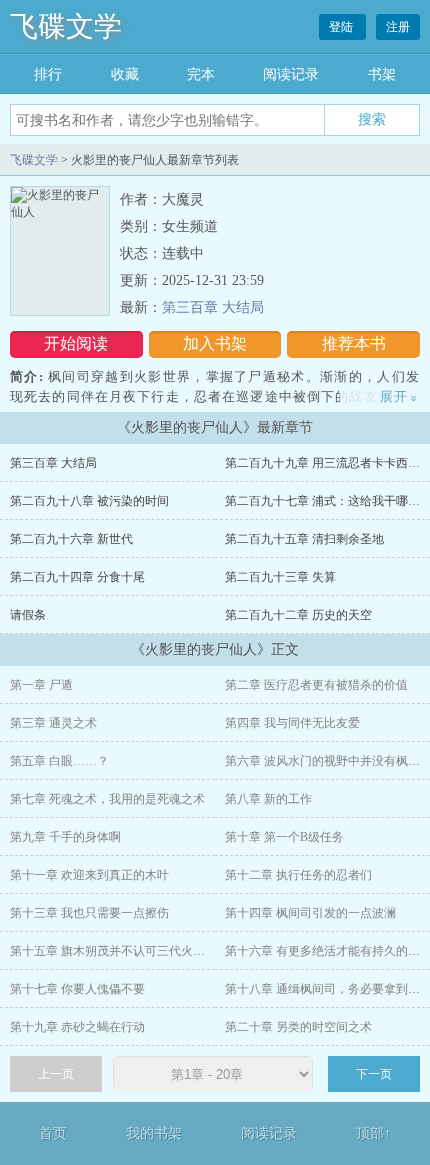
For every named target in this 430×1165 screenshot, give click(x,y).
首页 (53, 1133)
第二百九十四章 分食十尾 (77, 577)
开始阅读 (76, 343)
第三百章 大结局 (213, 307)
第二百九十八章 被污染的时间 (89, 501)
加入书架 (215, 343)
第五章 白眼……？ (59, 761)
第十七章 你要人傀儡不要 (77, 989)
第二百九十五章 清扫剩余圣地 (304, 539)
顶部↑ (373, 1133)
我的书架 (154, 1133)
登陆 (342, 27)
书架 (382, 74)
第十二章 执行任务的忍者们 (298, 875)
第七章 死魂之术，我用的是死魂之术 (107, 799)
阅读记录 (291, 74)
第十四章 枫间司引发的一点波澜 (310, 913)
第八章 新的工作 (268, 799)
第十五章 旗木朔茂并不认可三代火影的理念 (125, 951)
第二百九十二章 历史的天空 (298, 615)
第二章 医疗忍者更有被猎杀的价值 (316, 685)
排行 (48, 74)
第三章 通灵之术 (53, 723)
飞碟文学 (66, 26)
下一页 (374, 1074)
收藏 (125, 74)
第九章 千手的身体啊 (65, 837)
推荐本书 (354, 343)
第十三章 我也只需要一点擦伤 (89, 913)
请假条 (28, 615)
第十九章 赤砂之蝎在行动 (77, 1027)
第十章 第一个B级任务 (284, 837)
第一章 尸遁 (41, 685)
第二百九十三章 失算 (280, 577)
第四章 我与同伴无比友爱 (292, 723)
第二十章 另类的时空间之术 (298, 1027)
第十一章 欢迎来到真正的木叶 (89, 875)
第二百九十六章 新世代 (71, 539)
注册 (398, 27)
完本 (201, 74)
